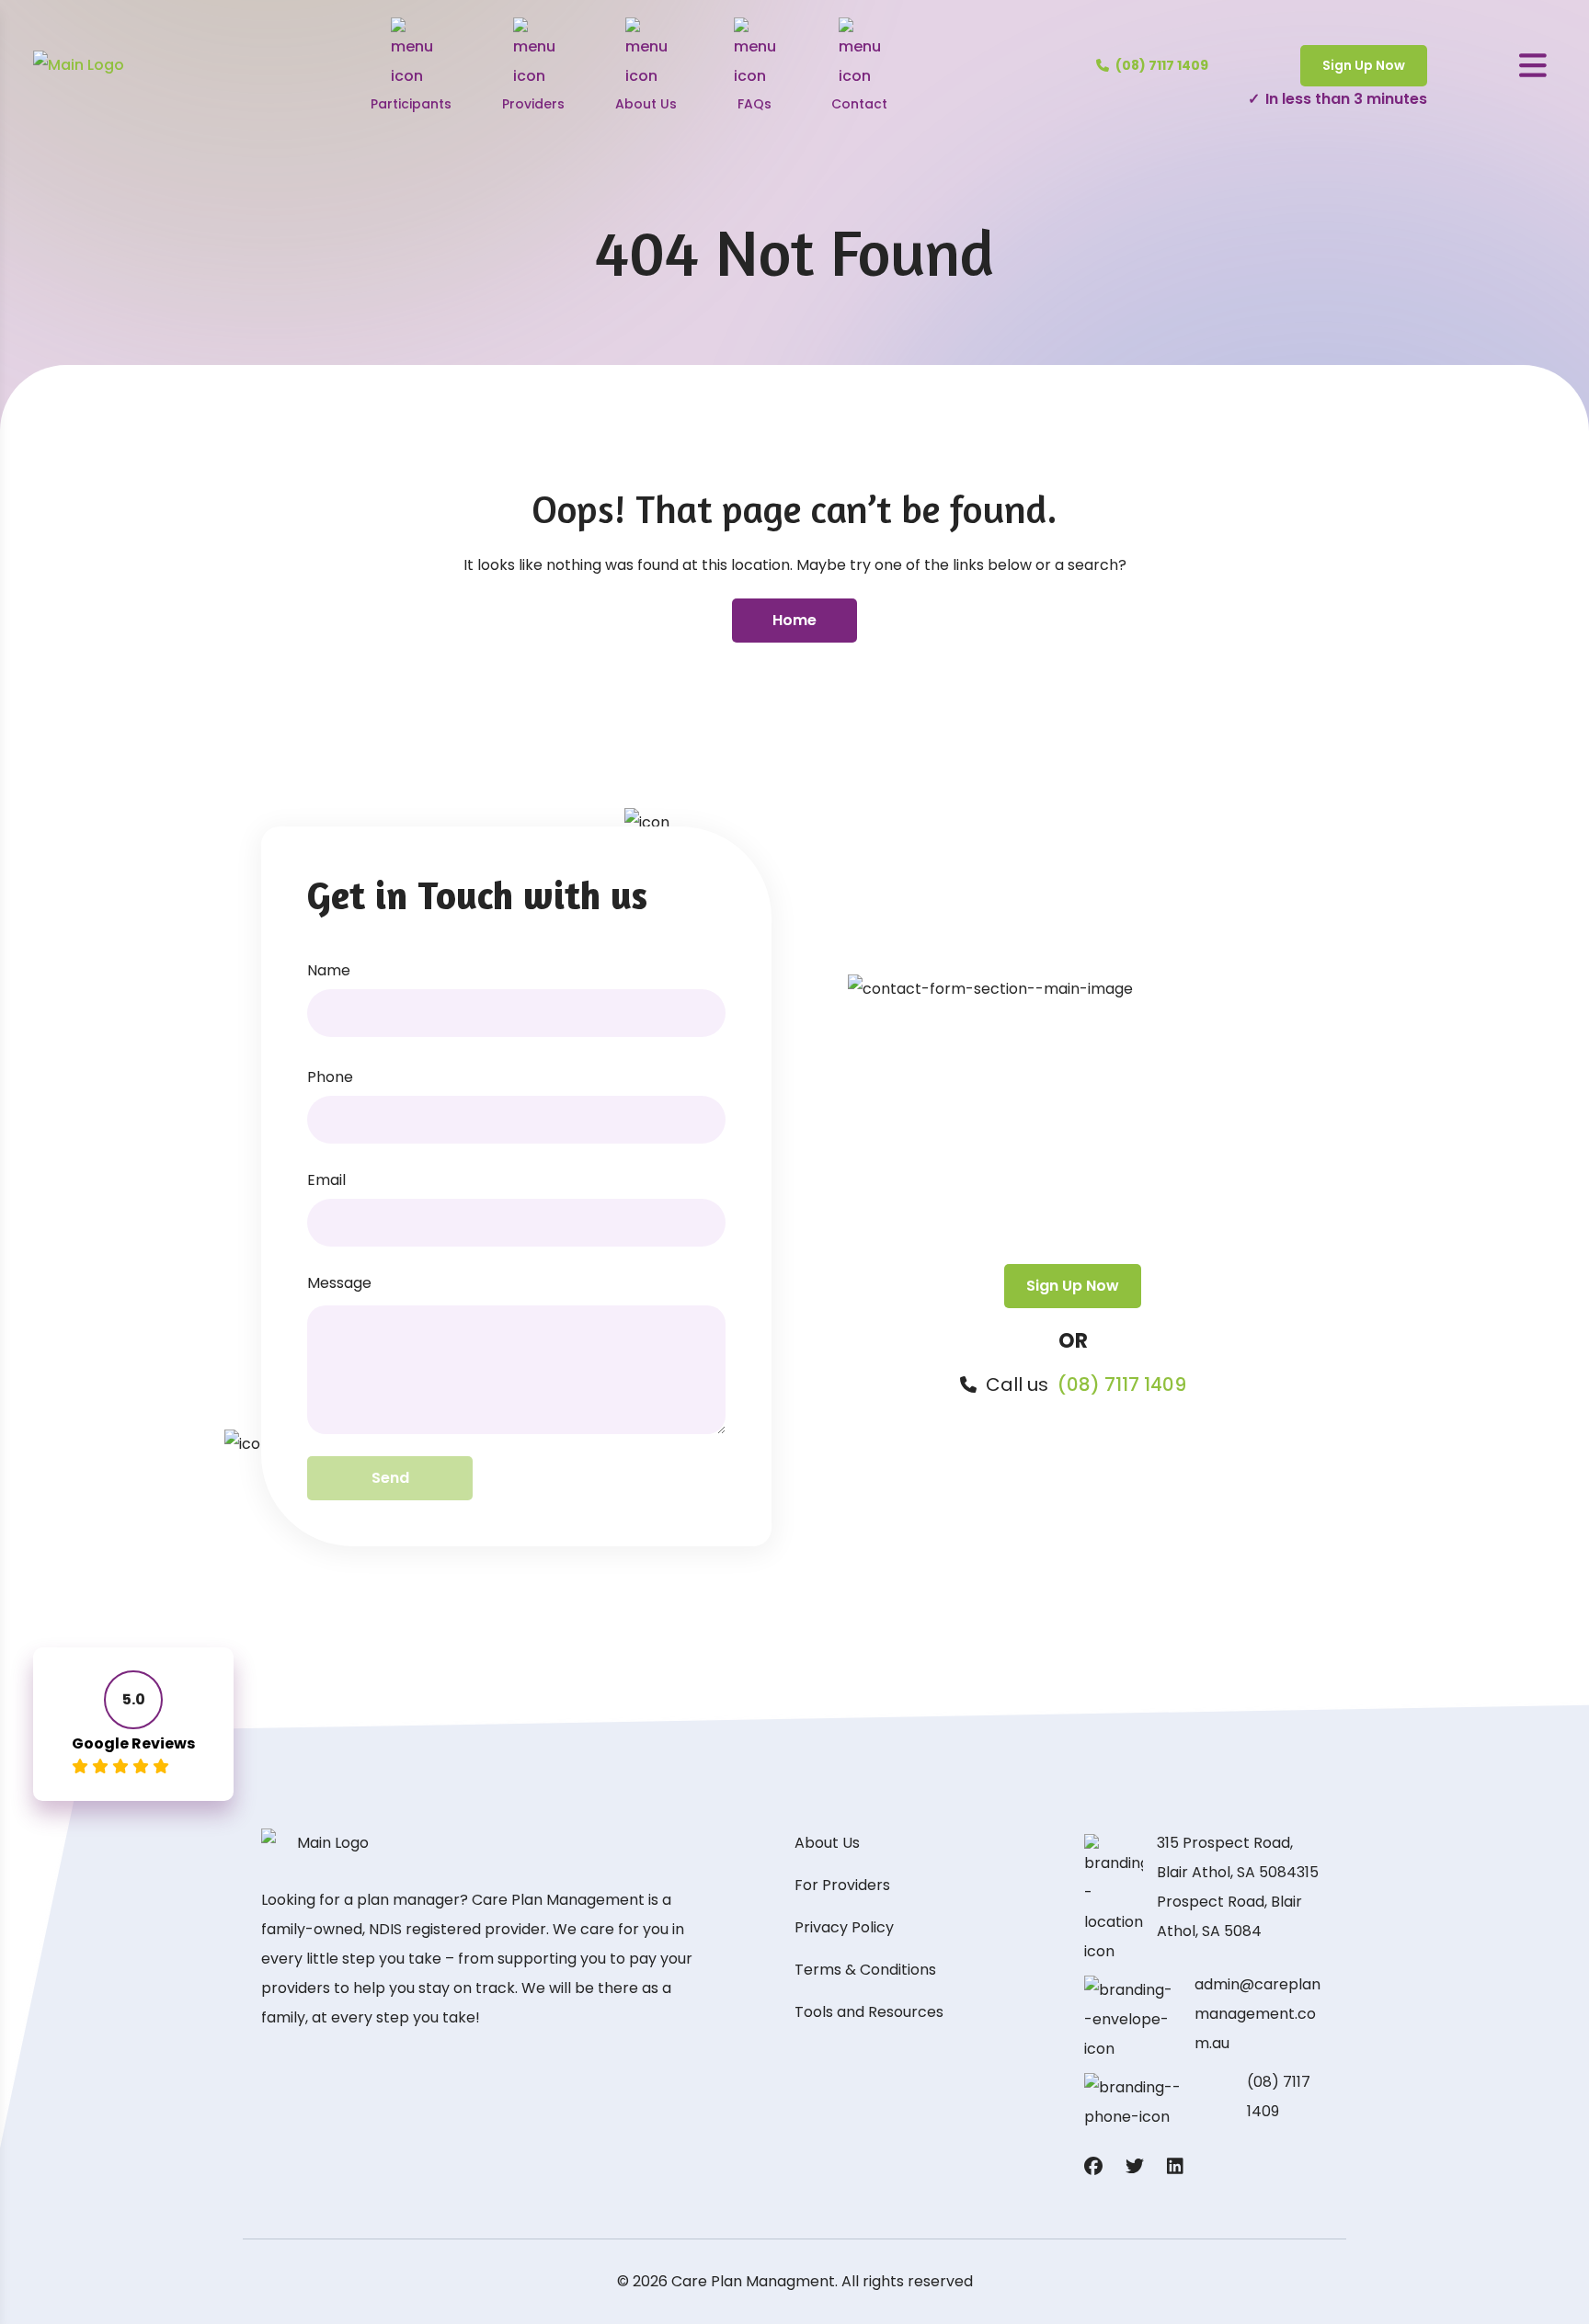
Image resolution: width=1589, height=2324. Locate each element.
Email (326, 1180)
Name (329, 970)
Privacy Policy (844, 1927)
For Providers (842, 1885)
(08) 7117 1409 (1122, 1384)
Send (390, 1478)
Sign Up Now (1364, 65)
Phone (330, 1077)
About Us (827, 1843)
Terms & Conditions (865, 1970)
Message (339, 1283)
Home (794, 620)
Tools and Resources (869, 2012)
